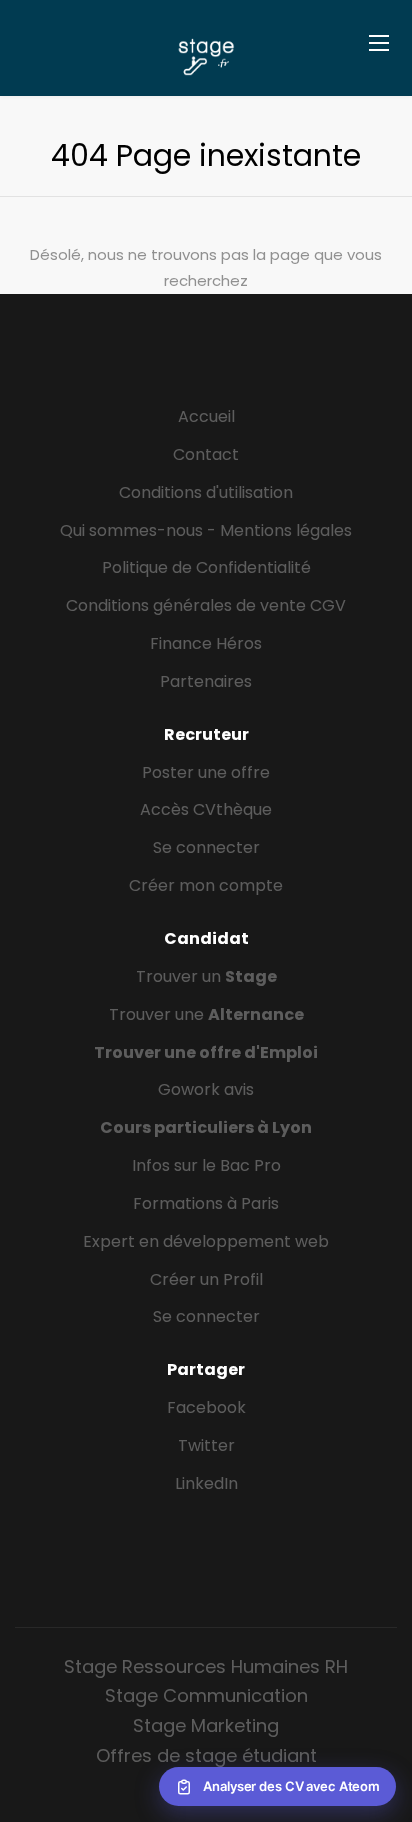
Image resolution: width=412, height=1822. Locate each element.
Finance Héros (206, 643)
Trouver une (206, 1014)
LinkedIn (206, 1483)
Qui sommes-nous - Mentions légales (206, 530)
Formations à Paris (206, 1203)
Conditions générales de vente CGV (206, 605)
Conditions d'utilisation (206, 492)
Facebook (206, 1407)
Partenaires (206, 681)
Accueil (206, 416)
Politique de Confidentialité (206, 567)
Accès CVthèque (206, 809)
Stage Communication (206, 1695)
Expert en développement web (206, 1241)
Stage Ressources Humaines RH (206, 1666)
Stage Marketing (206, 1725)
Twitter (206, 1445)
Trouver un (206, 976)
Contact (206, 454)
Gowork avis (206, 1089)
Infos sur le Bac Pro (206, 1165)
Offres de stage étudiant (206, 1755)
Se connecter (206, 847)
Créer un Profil (206, 1279)
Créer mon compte (206, 885)
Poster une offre (206, 772)
